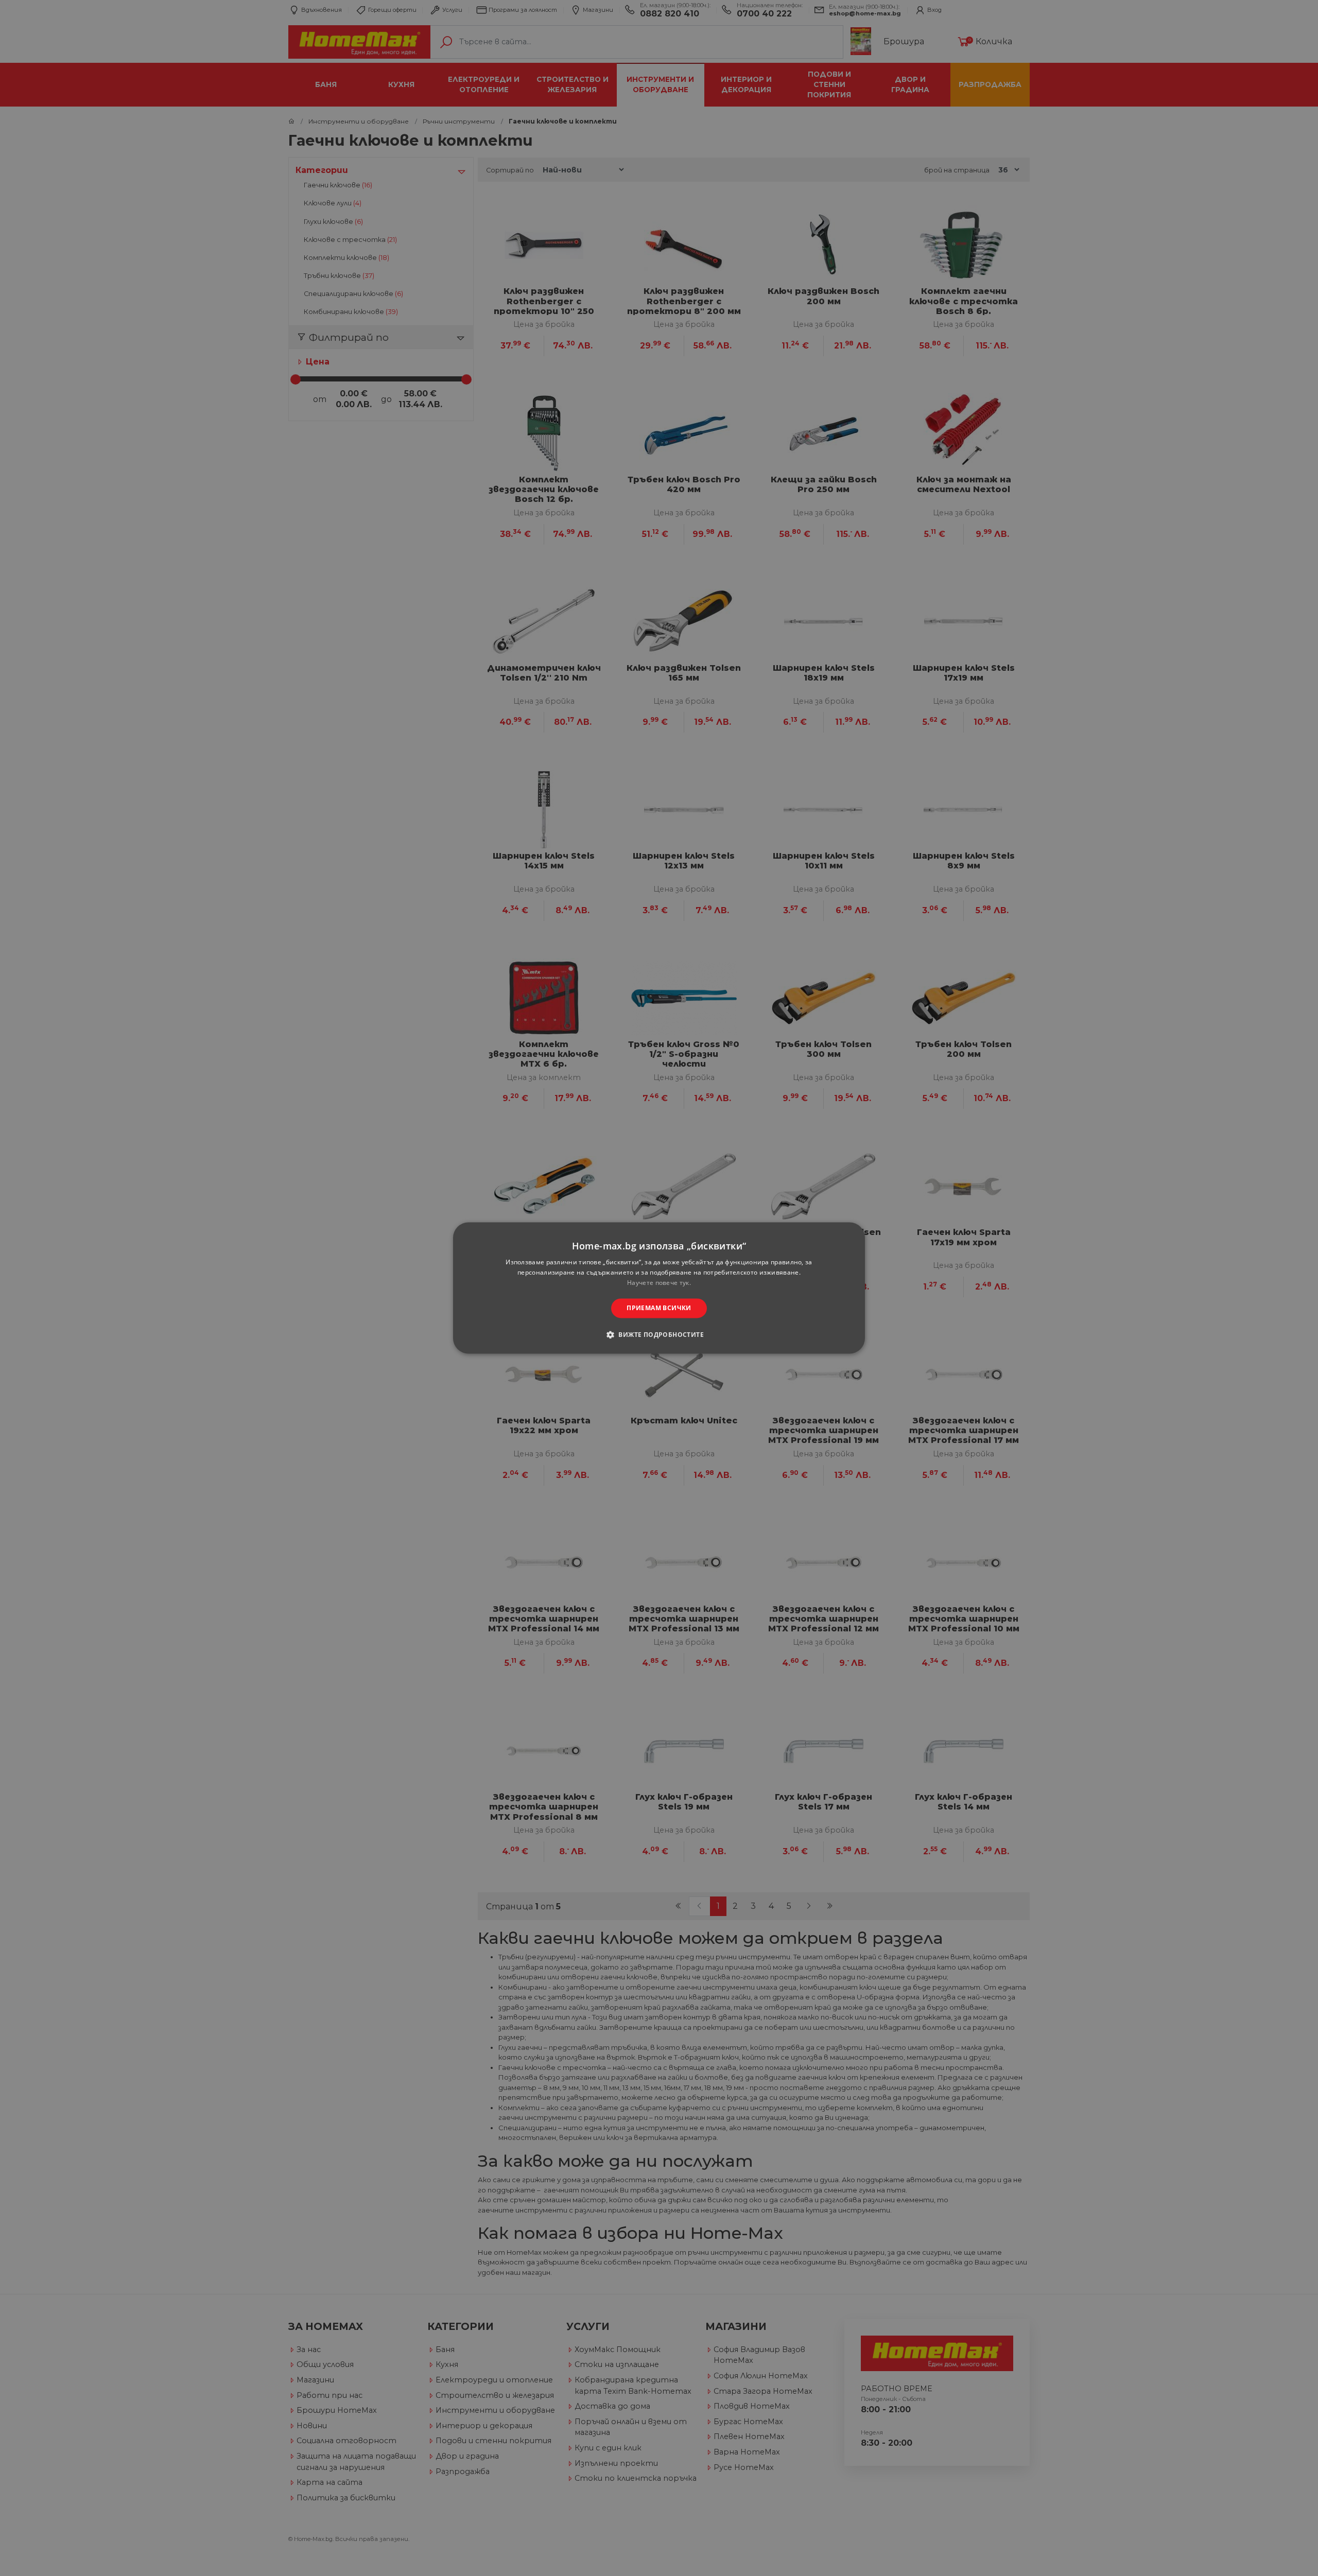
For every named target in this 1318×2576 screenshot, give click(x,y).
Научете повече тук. (659, 1283)
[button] (659, 1335)
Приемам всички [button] (659, 1308)
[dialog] (659, 1288)
